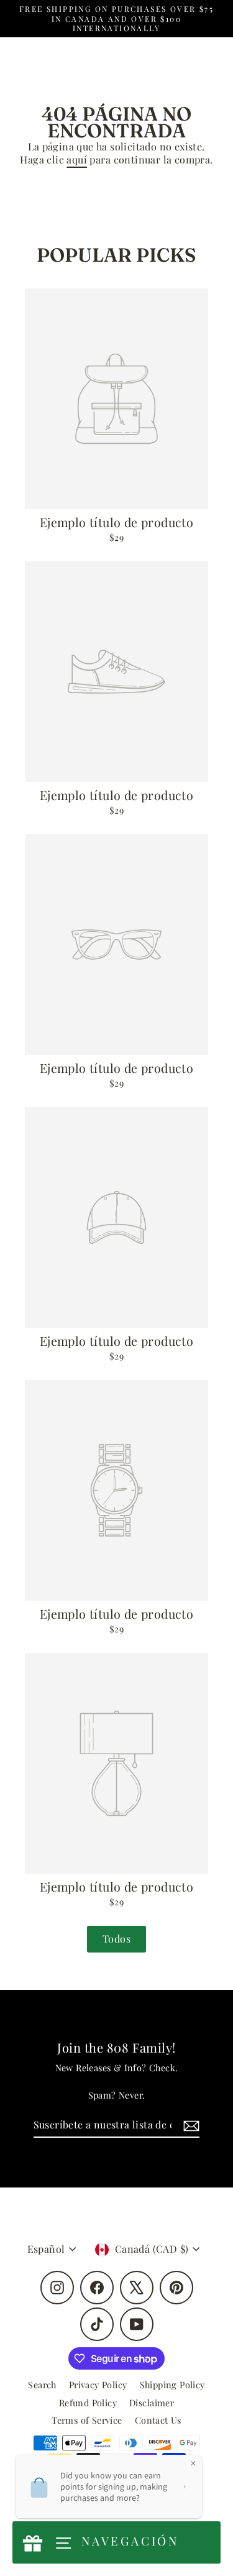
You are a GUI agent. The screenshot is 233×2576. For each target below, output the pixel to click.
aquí (77, 159)
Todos (116, 1939)
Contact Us (158, 2420)
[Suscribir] (190, 2126)
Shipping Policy (172, 2385)
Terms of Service (87, 2420)
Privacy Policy (98, 2385)
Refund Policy (88, 2403)
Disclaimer (152, 2403)
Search (42, 2385)
